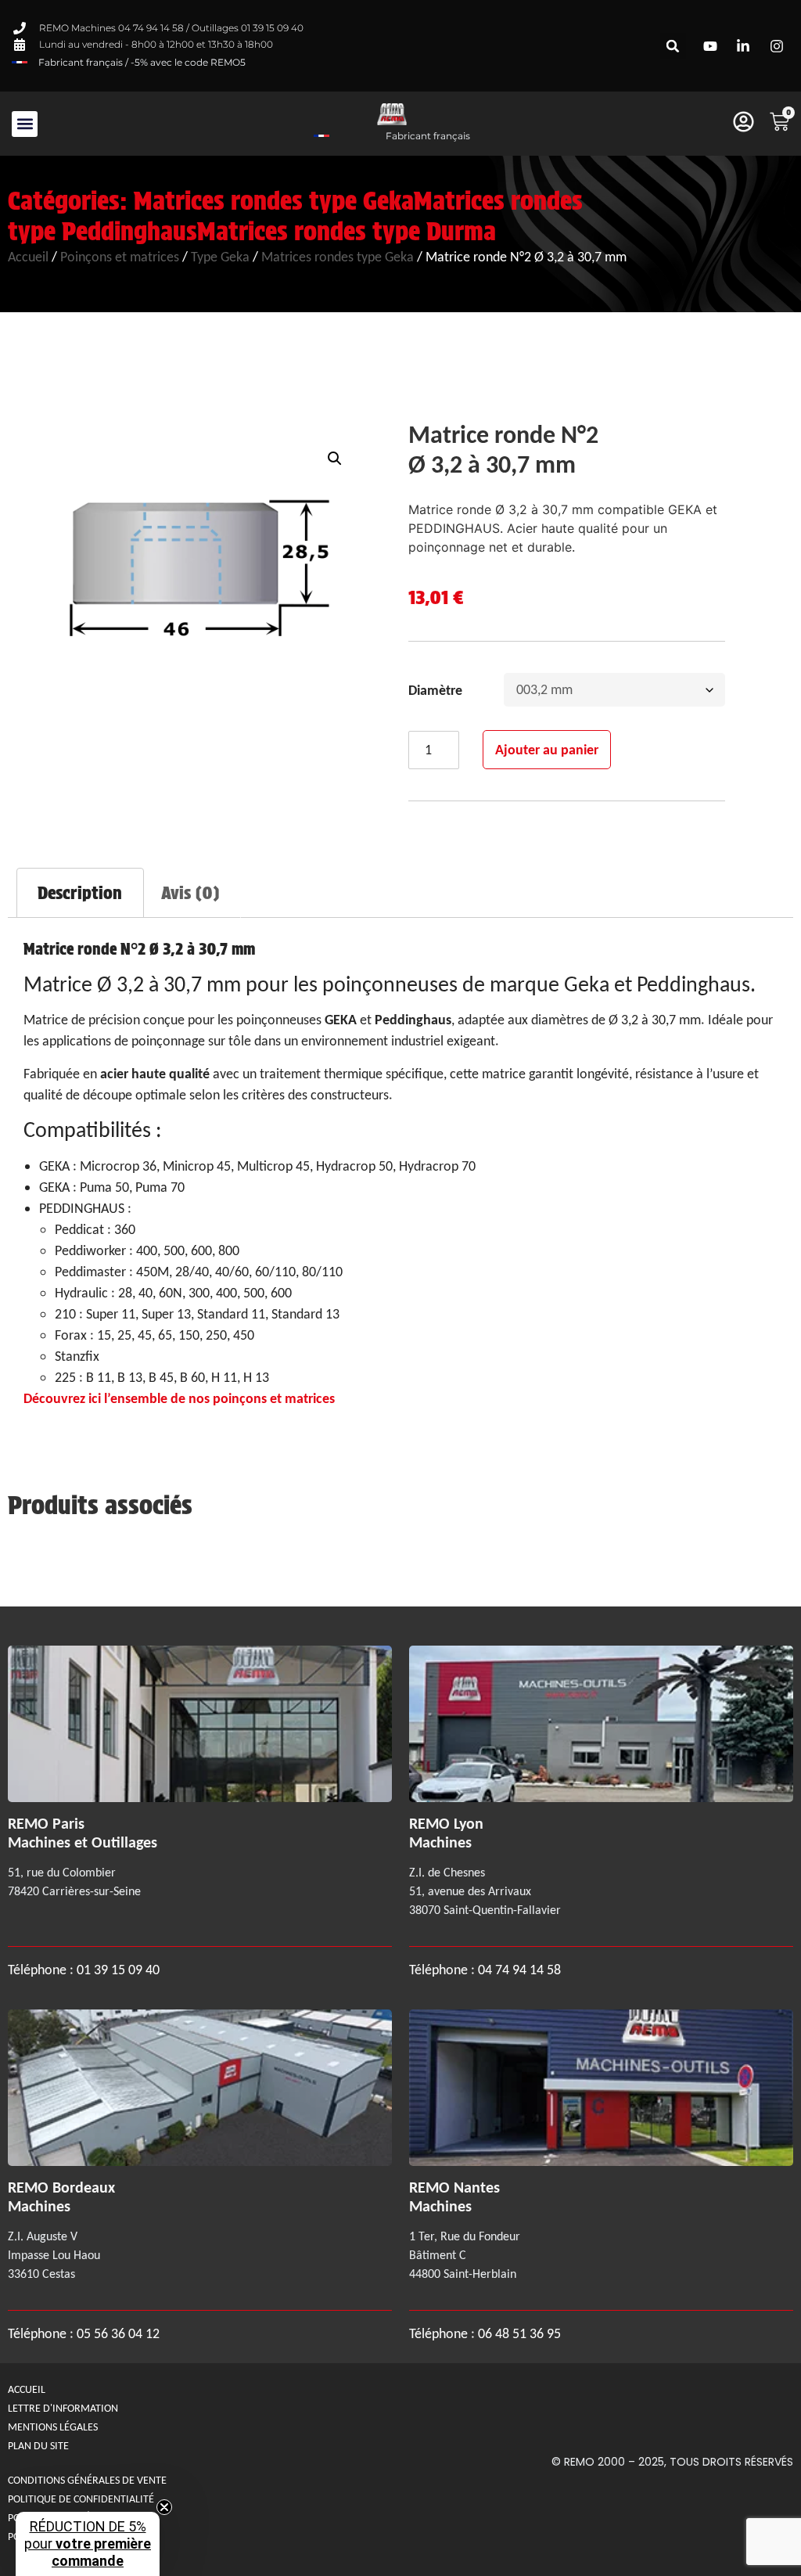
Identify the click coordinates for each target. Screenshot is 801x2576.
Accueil (28, 257)
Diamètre (435, 690)
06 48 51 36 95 (519, 2333)
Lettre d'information (63, 2408)
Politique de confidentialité (81, 2499)
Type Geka (220, 257)
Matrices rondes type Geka (274, 201)
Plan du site (38, 2446)
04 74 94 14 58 (519, 1970)
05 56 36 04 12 (118, 2333)
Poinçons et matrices (120, 257)
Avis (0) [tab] (190, 893)
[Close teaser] (164, 2507)
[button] (673, 46)
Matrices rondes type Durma (347, 231)
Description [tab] (80, 893)
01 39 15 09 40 (117, 1970)
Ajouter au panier (547, 750)
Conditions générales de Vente (87, 2480)
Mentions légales (53, 2427)
